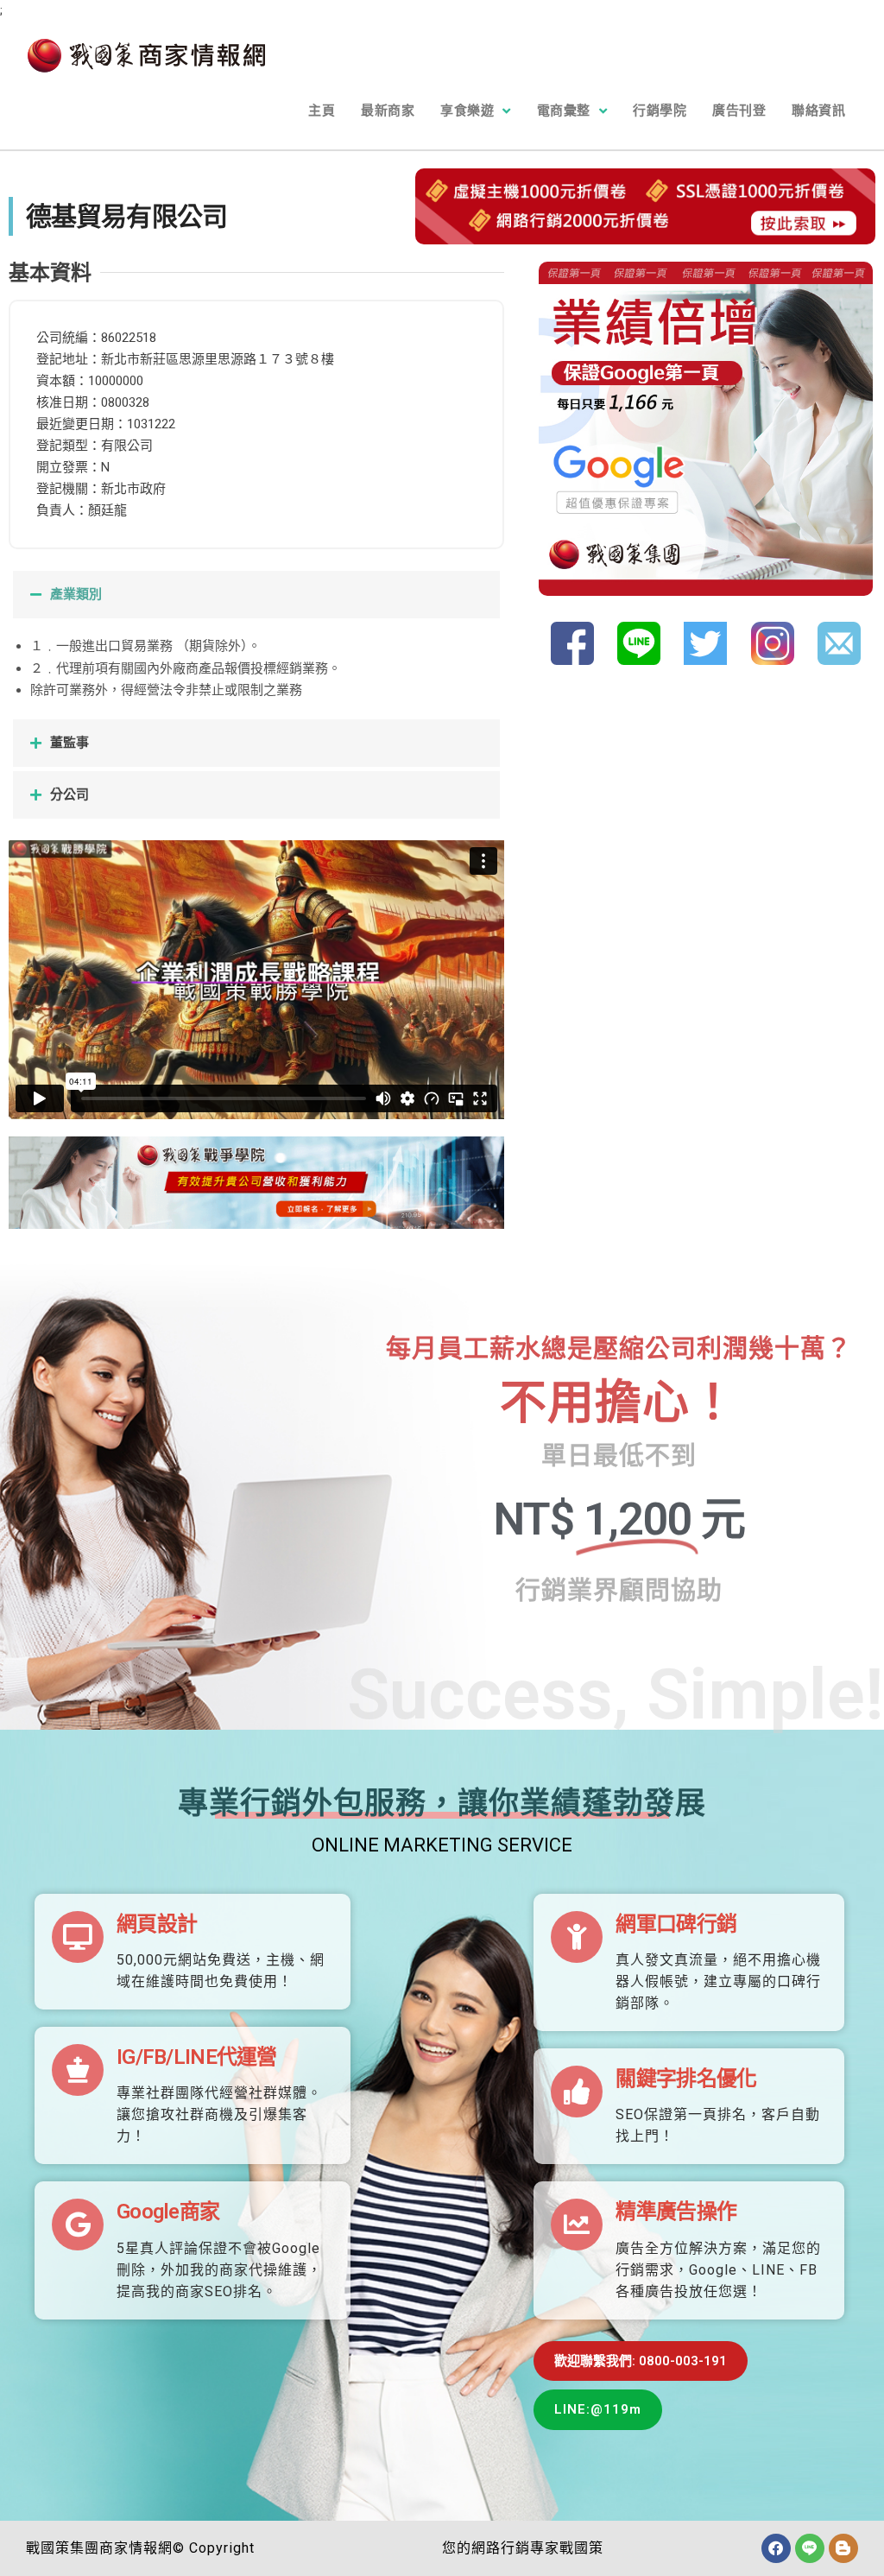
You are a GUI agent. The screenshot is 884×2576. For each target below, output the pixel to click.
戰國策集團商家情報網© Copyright (140, 2548)
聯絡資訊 (818, 111)
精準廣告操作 (676, 2212)
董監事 (69, 743)
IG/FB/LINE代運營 (197, 2057)
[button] (256, 595)
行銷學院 (660, 111)
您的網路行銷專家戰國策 (523, 2548)
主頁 (322, 111)
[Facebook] (776, 2548)
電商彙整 (564, 111)
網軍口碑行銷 (676, 1924)
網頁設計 (157, 1924)
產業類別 (76, 594)
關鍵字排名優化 (686, 2079)
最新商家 (388, 111)
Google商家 (168, 2212)
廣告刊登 (739, 111)
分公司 (69, 794)
